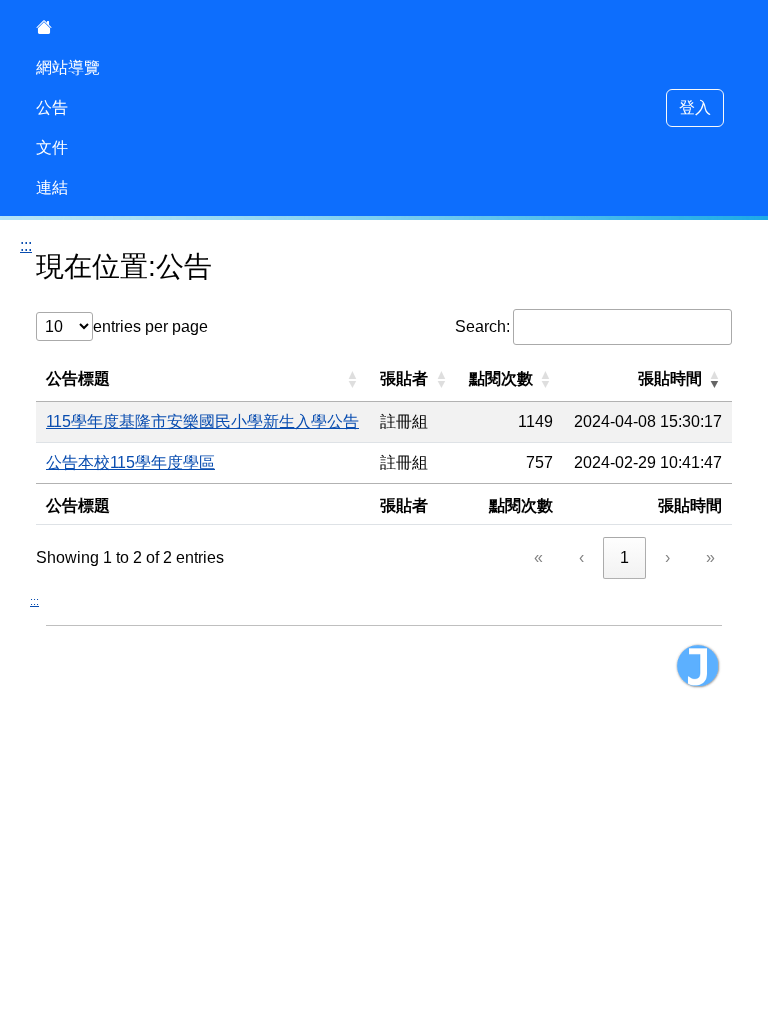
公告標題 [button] (78, 378)
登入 (695, 107)
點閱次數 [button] (501, 378)
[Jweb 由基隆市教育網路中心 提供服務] (698, 666)
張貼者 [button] (404, 378)
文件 (52, 147)
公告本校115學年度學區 (130, 462)
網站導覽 (68, 67)
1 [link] (624, 557)
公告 (52, 107)
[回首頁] (68, 28)
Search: (482, 326)
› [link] (667, 557)
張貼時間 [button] (670, 378)
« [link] (538, 557)
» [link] (710, 557)
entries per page (150, 326)
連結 (52, 187)
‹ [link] (581, 557)
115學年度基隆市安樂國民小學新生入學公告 (202, 421)
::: (26, 245)
